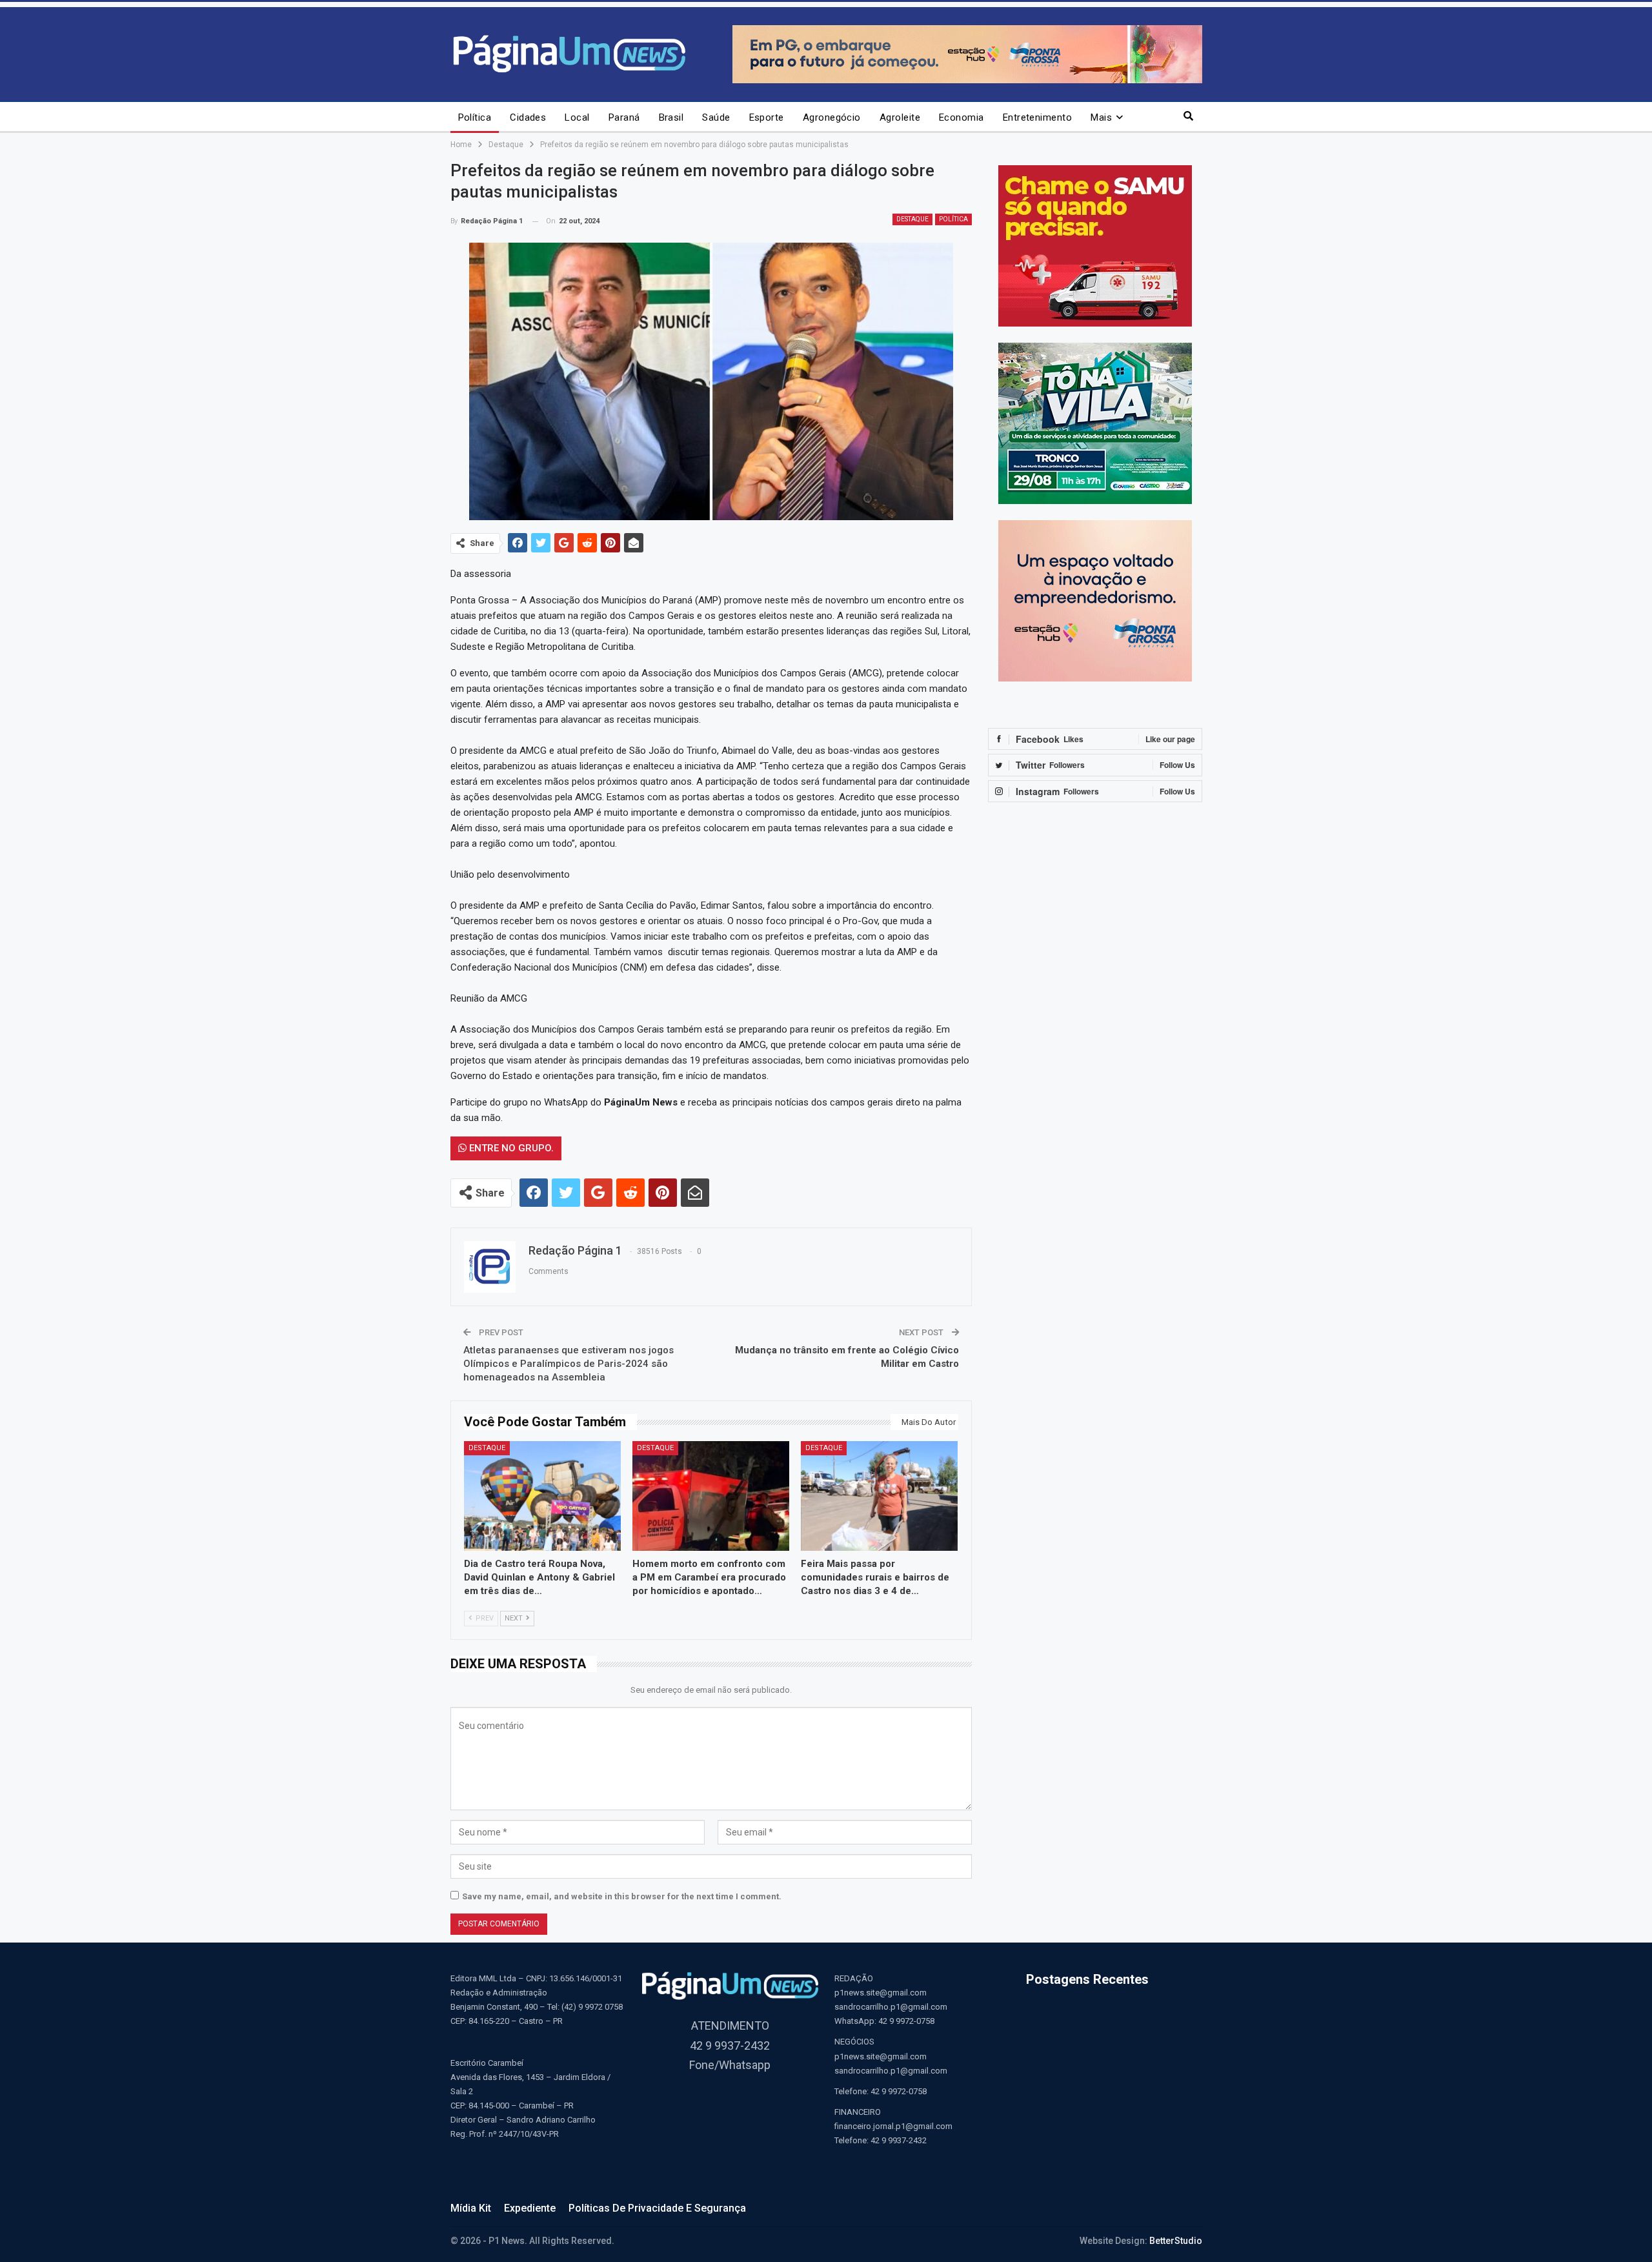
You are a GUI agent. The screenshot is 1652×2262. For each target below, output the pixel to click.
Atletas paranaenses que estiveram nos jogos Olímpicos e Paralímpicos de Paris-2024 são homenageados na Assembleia (569, 1364)
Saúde (716, 117)
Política (475, 117)
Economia (962, 117)
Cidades (528, 117)
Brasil (671, 117)
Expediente (530, 2208)
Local (577, 117)
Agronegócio (832, 117)
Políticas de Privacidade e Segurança (657, 2208)
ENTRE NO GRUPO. (510, 1148)
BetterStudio (1176, 2241)
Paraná (624, 117)
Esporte (767, 117)
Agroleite (900, 117)
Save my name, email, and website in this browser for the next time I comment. (622, 1896)
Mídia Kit (471, 2208)
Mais (1101, 117)
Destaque (912, 219)
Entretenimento (1037, 117)
